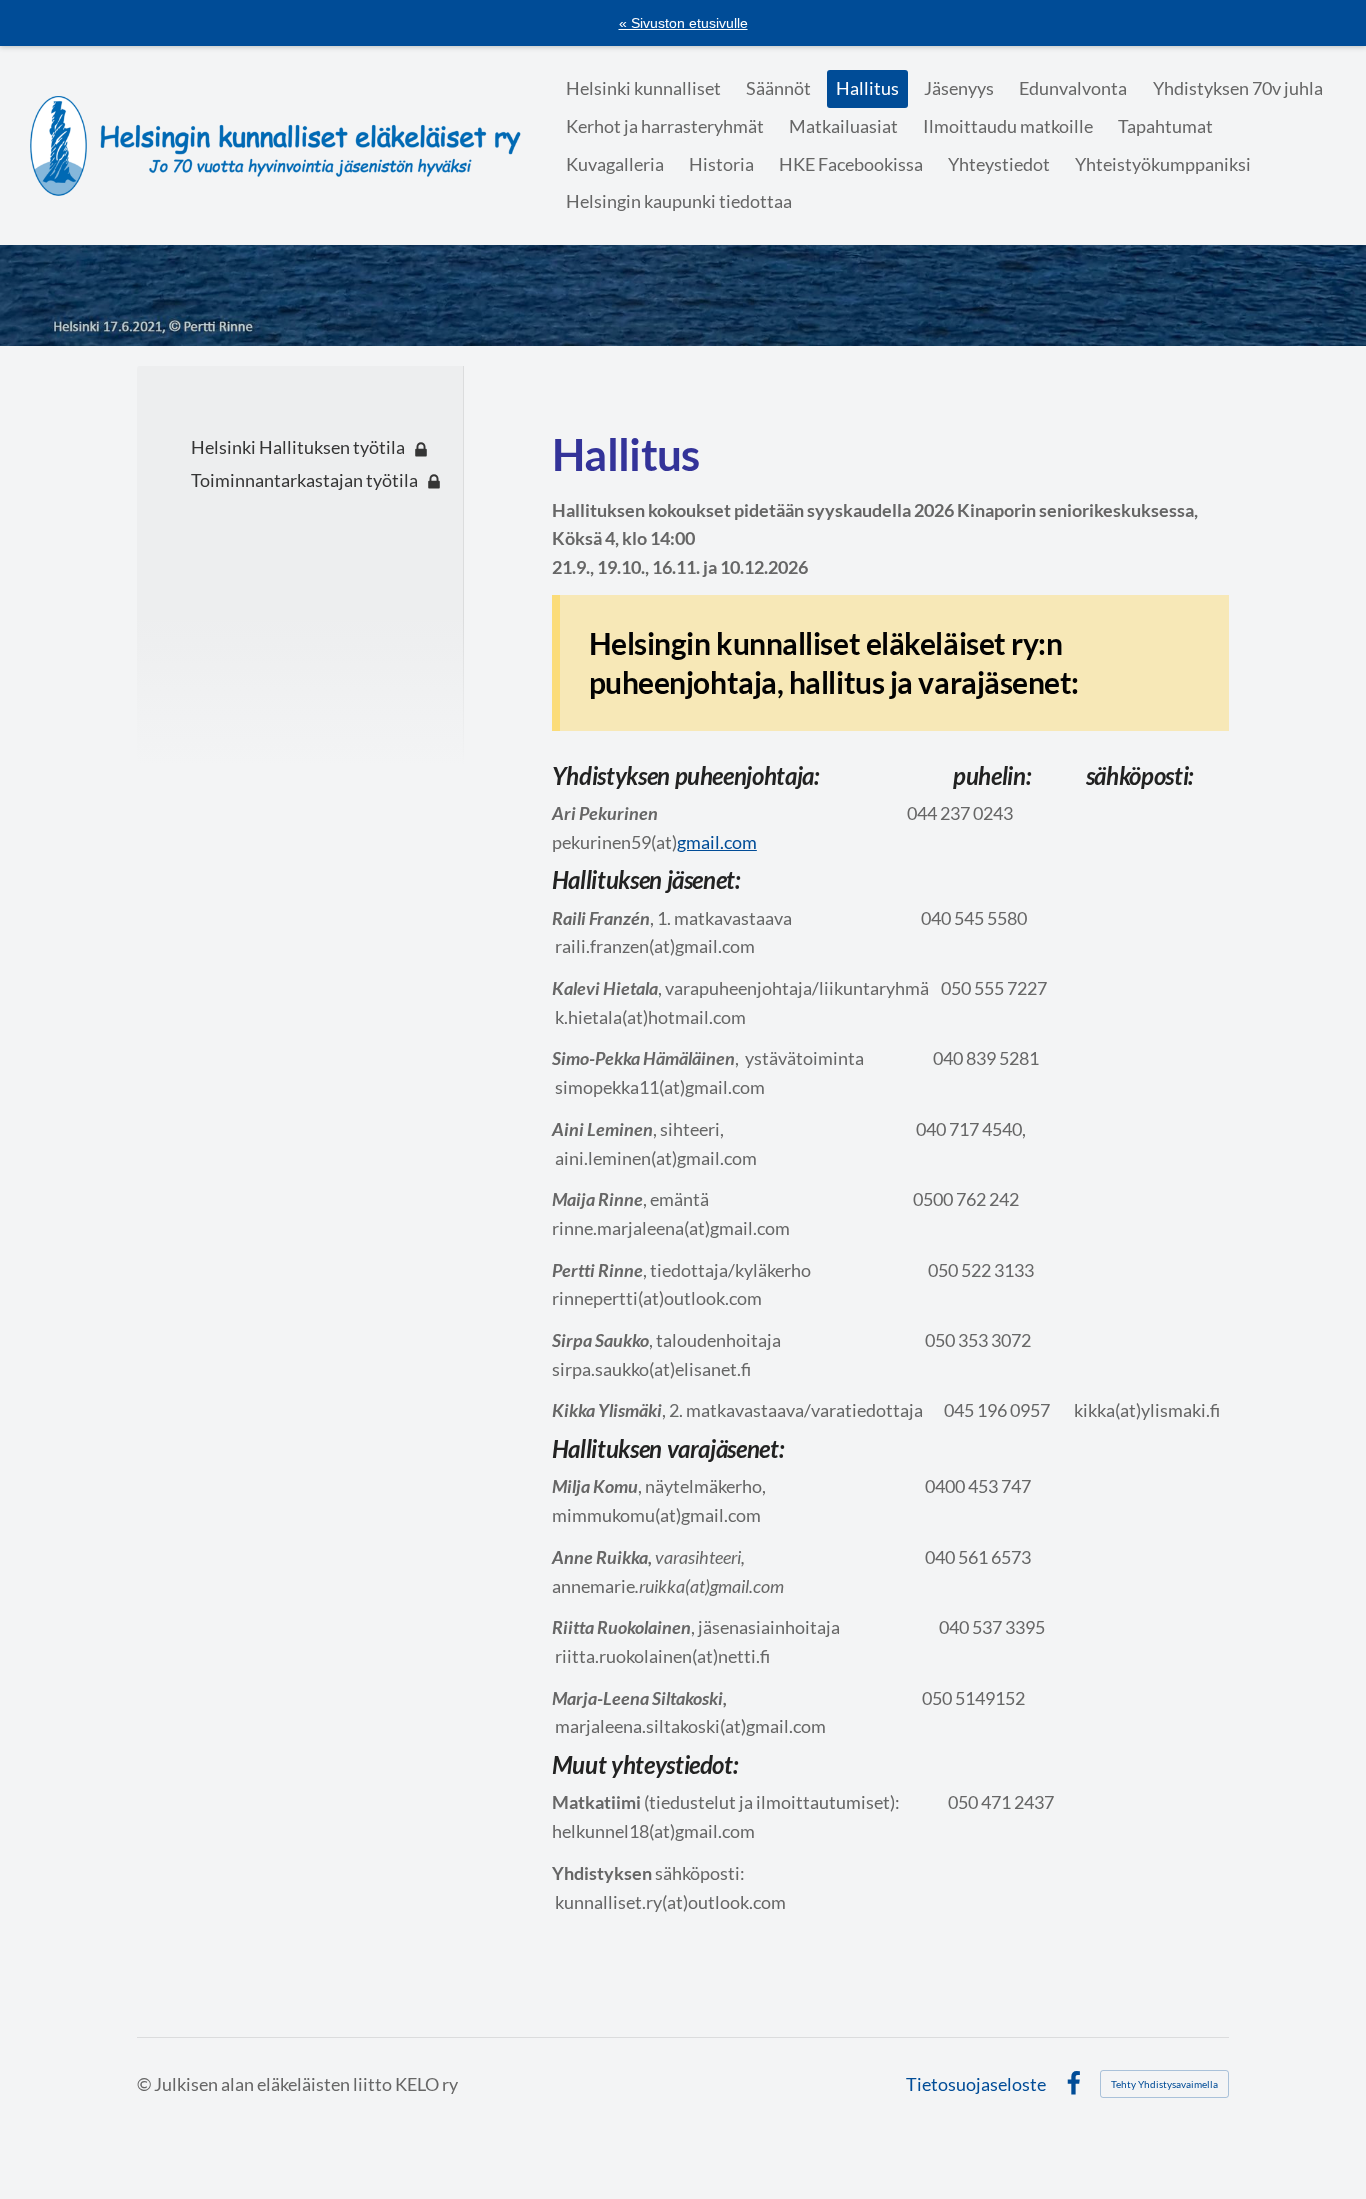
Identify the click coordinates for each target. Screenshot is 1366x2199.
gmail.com (717, 842)
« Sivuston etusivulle (683, 23)
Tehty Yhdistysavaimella (1164, 2084)
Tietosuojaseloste (976, 2084)
